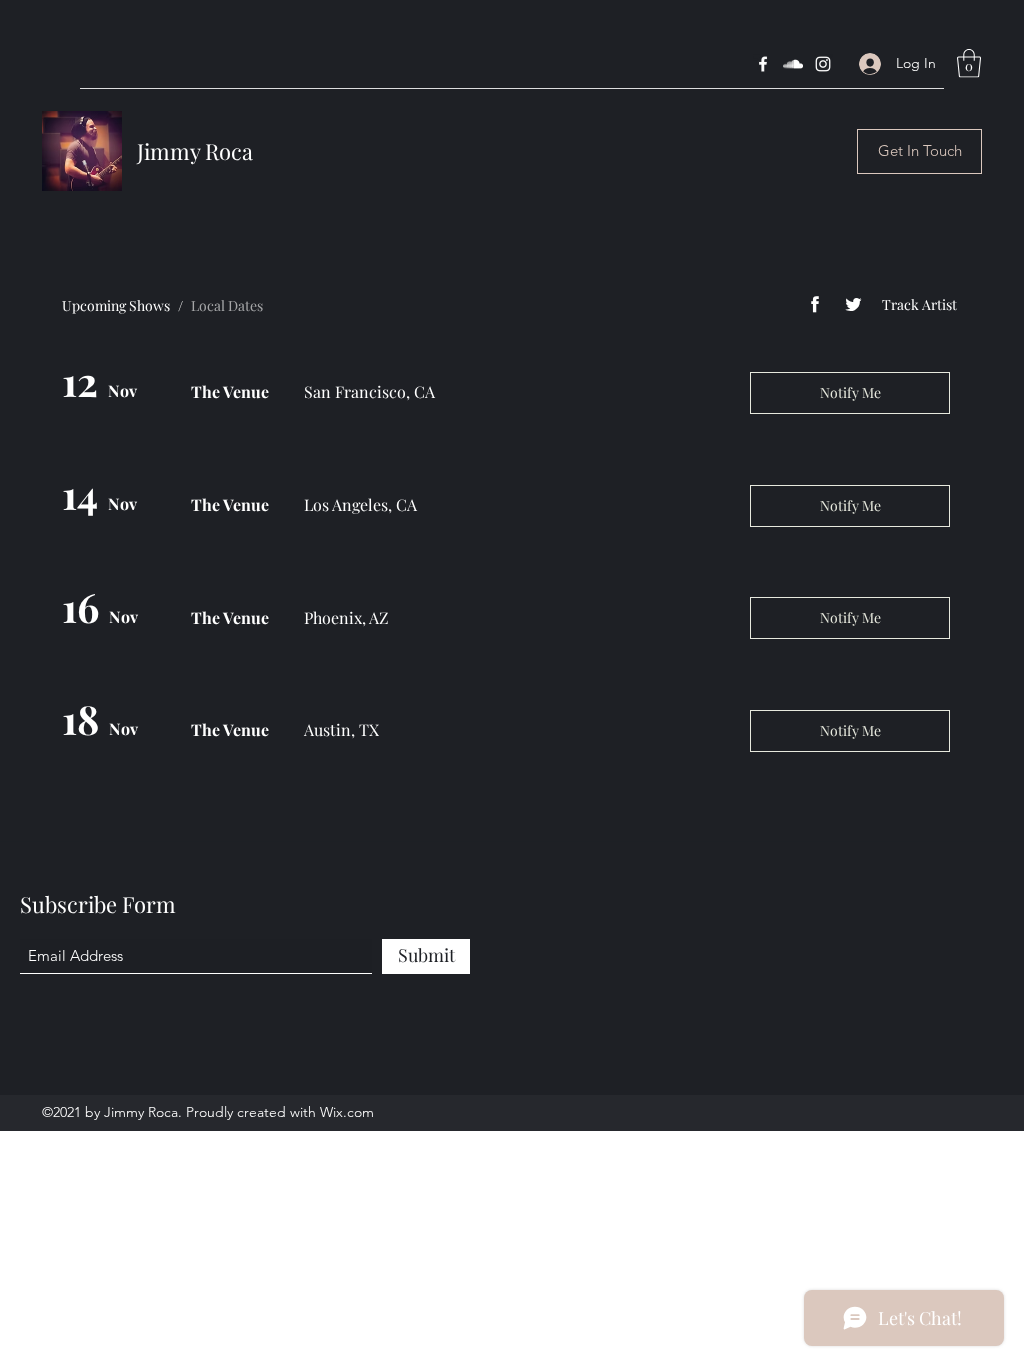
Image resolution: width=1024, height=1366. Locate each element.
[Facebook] (763, 64)
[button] (969, 63)
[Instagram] (823, 64)
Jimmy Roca (195, 151)
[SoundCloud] (793, 64)
